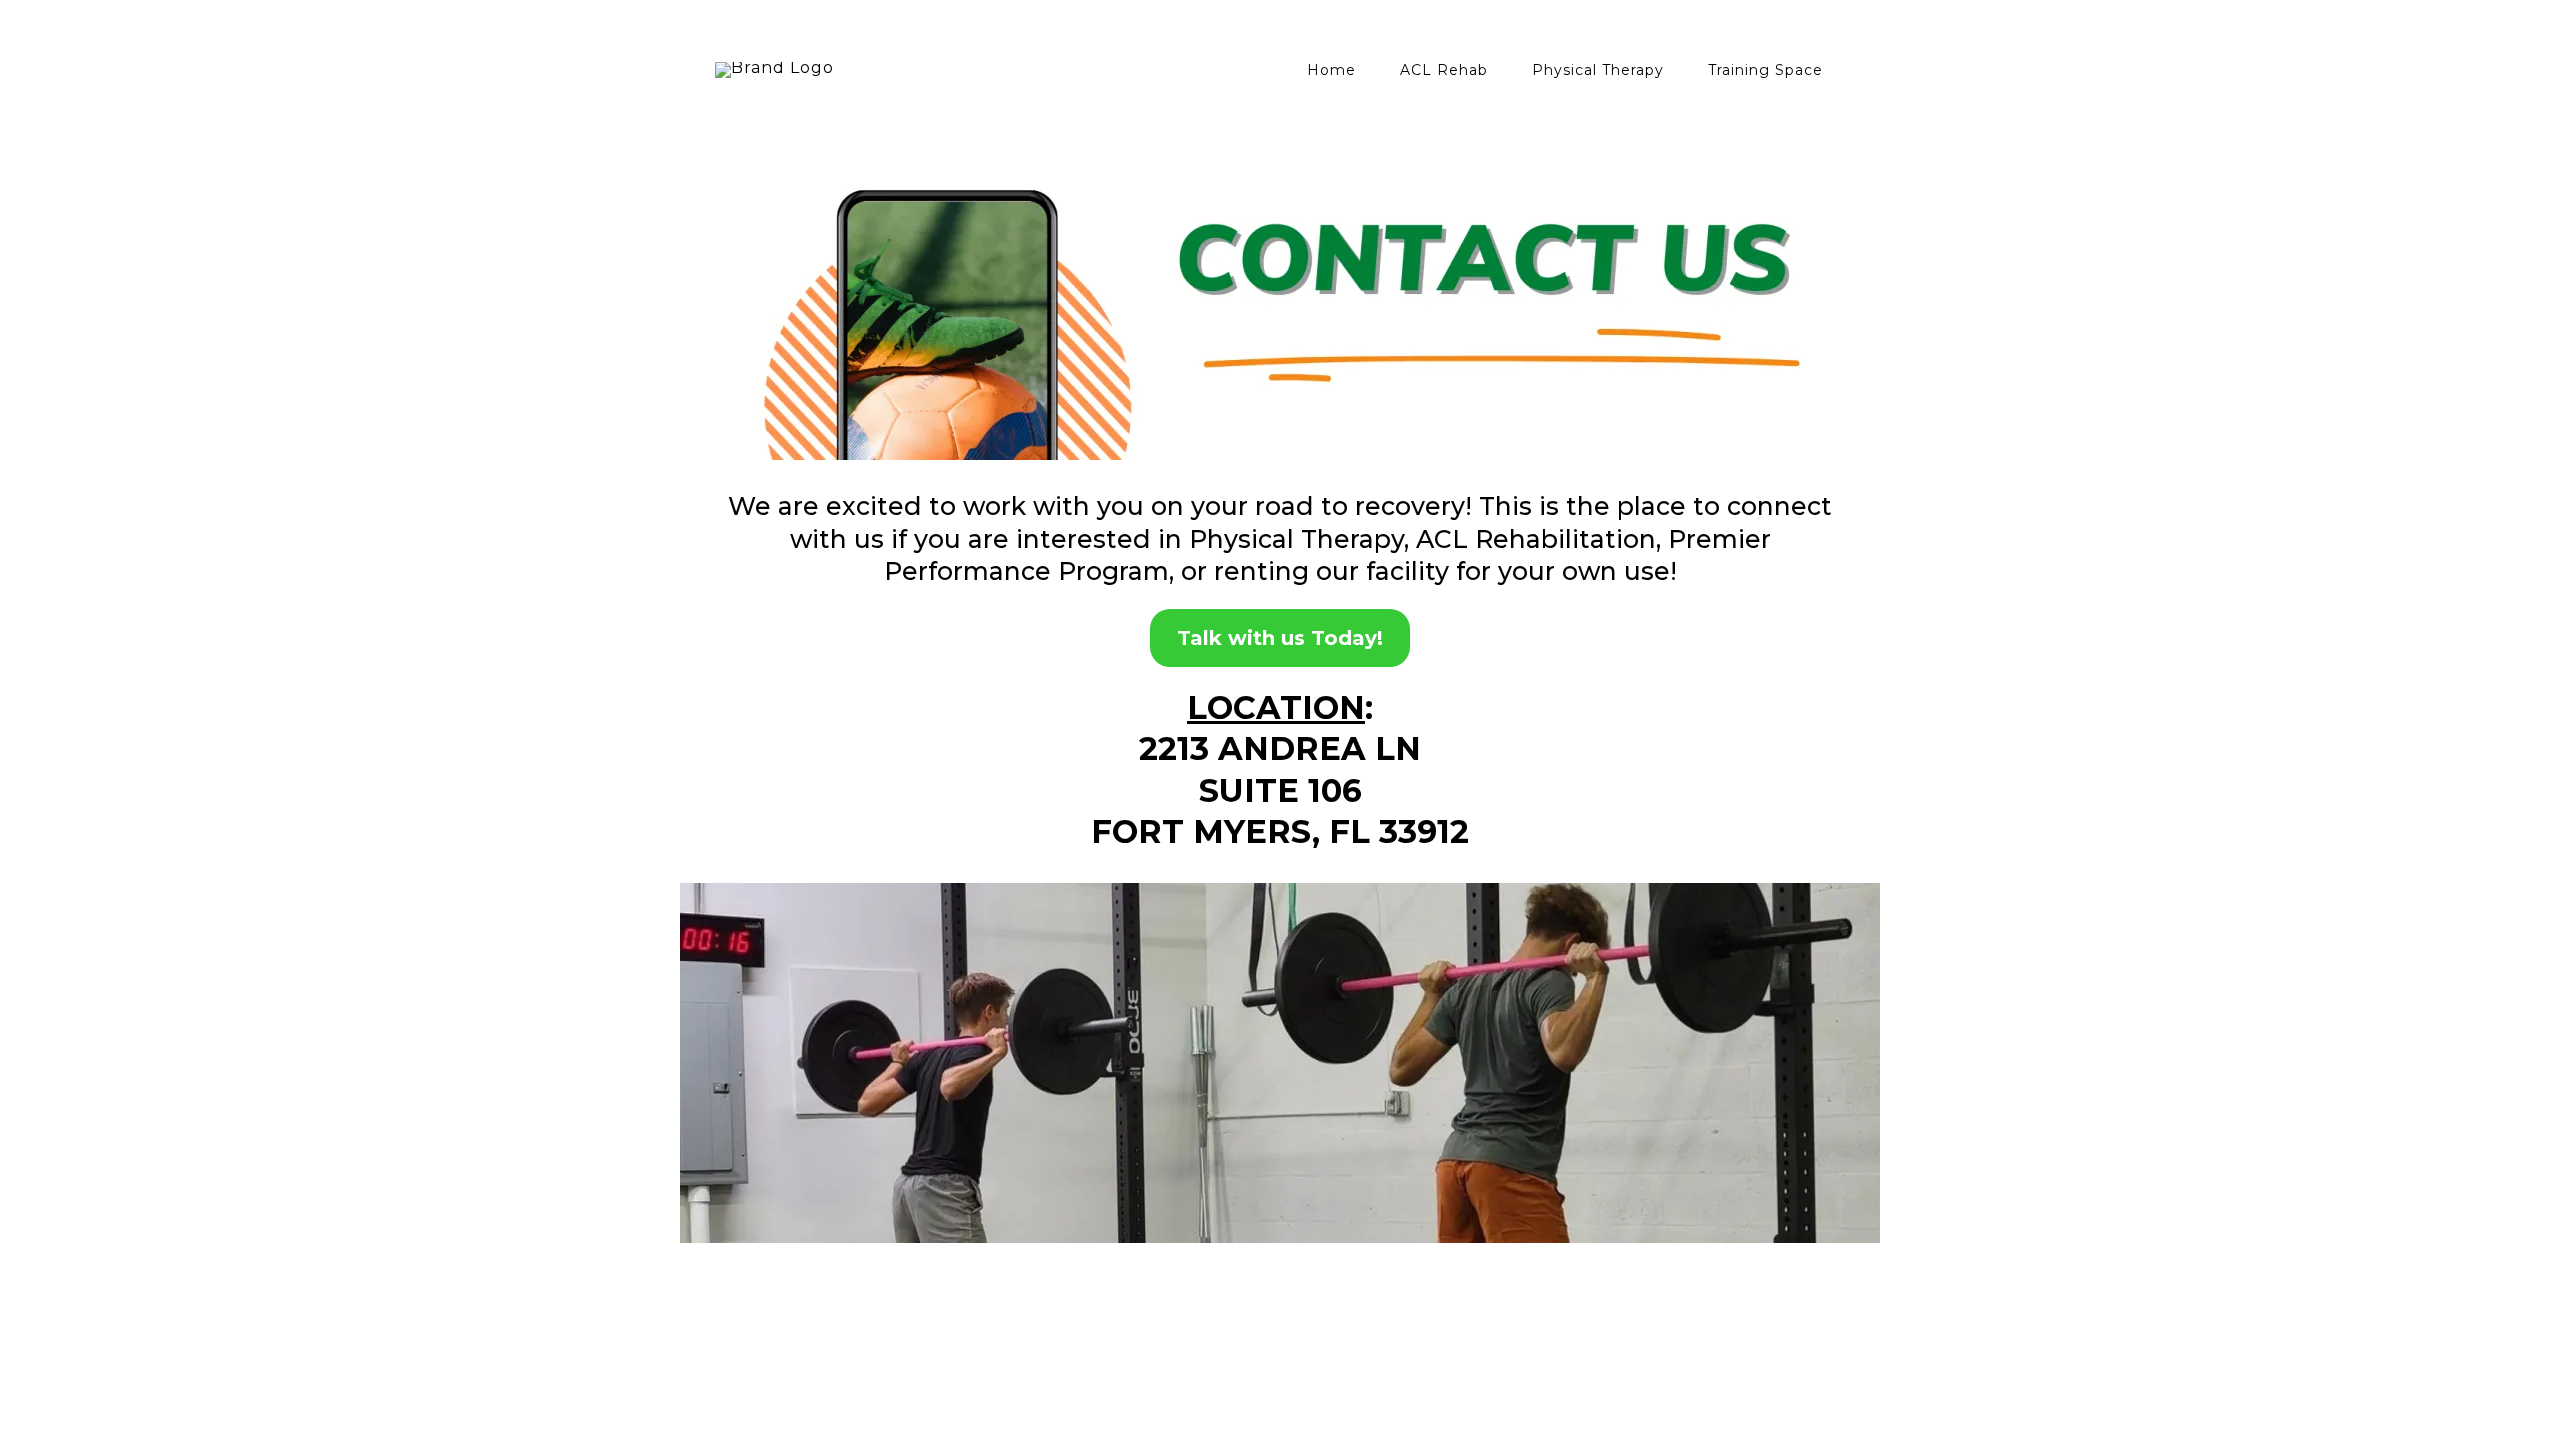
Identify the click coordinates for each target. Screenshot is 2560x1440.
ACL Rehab (1444, 70)
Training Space (1765, 70)
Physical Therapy (1598, 70)
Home (1331, 70)
